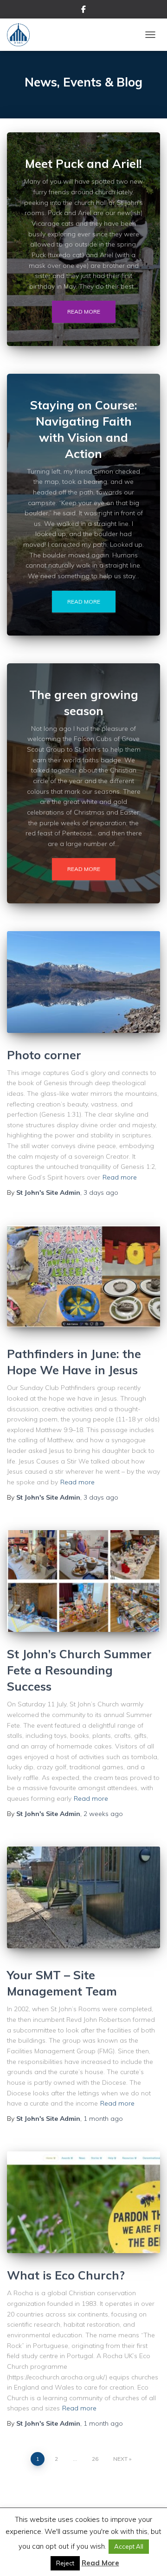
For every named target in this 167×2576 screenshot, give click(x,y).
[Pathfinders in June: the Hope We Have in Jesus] (83, 1276)
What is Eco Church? (66, 2275)
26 (95, 2459)
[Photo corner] (83, 982)
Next (120, 2459)
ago (101, 1192)
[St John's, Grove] (22, 35)
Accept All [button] (129, 2546)
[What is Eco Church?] (83, 2202)
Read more (84, 312)
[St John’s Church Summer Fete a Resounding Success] (83, 1581)
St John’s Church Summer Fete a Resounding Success (79, 1670)
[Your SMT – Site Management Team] (83, 1897)
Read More (100, 2563)
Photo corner (44, 1055)
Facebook (83, 11)
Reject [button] (65, 2563)
